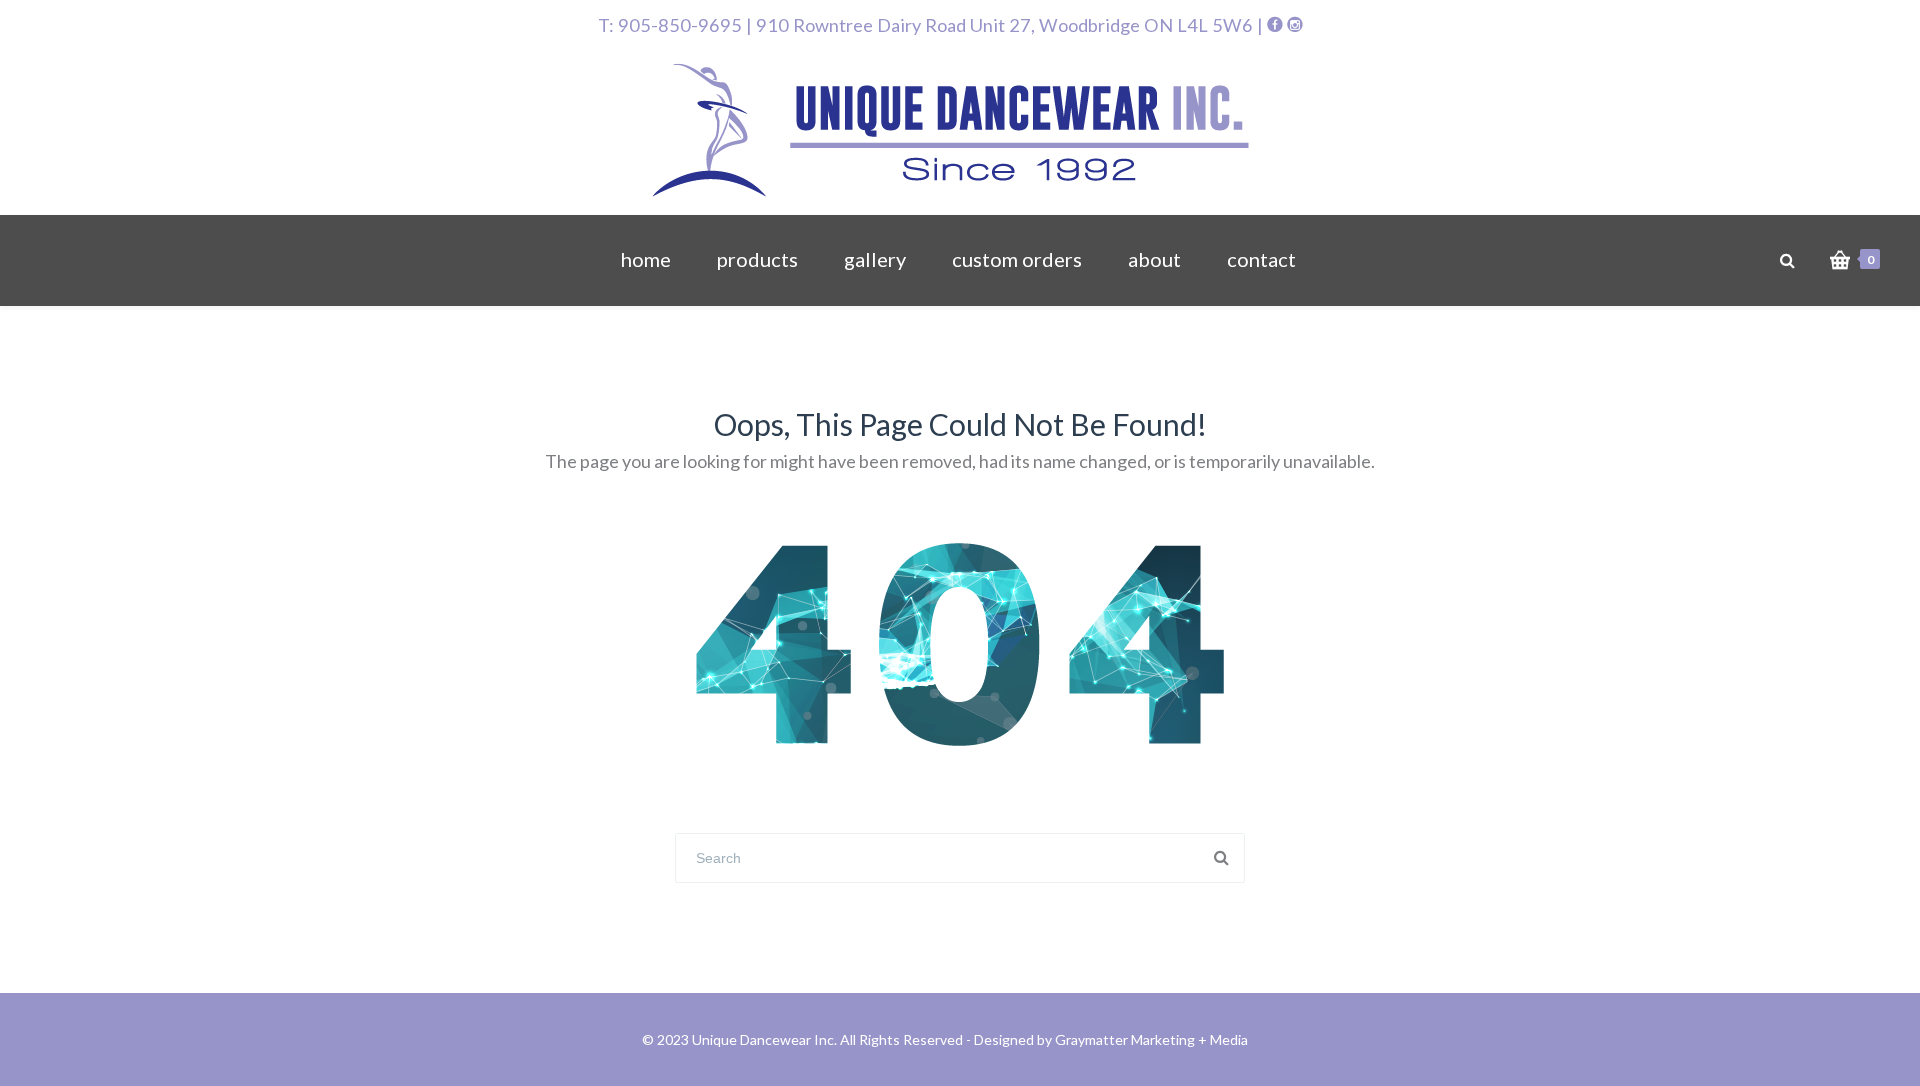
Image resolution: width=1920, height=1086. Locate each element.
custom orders (1017, 259)
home (646, 259)
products (757, 259)
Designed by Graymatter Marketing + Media (1111, 1039)
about (1154, 259)
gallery (875, 259)
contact (1261, 259)
